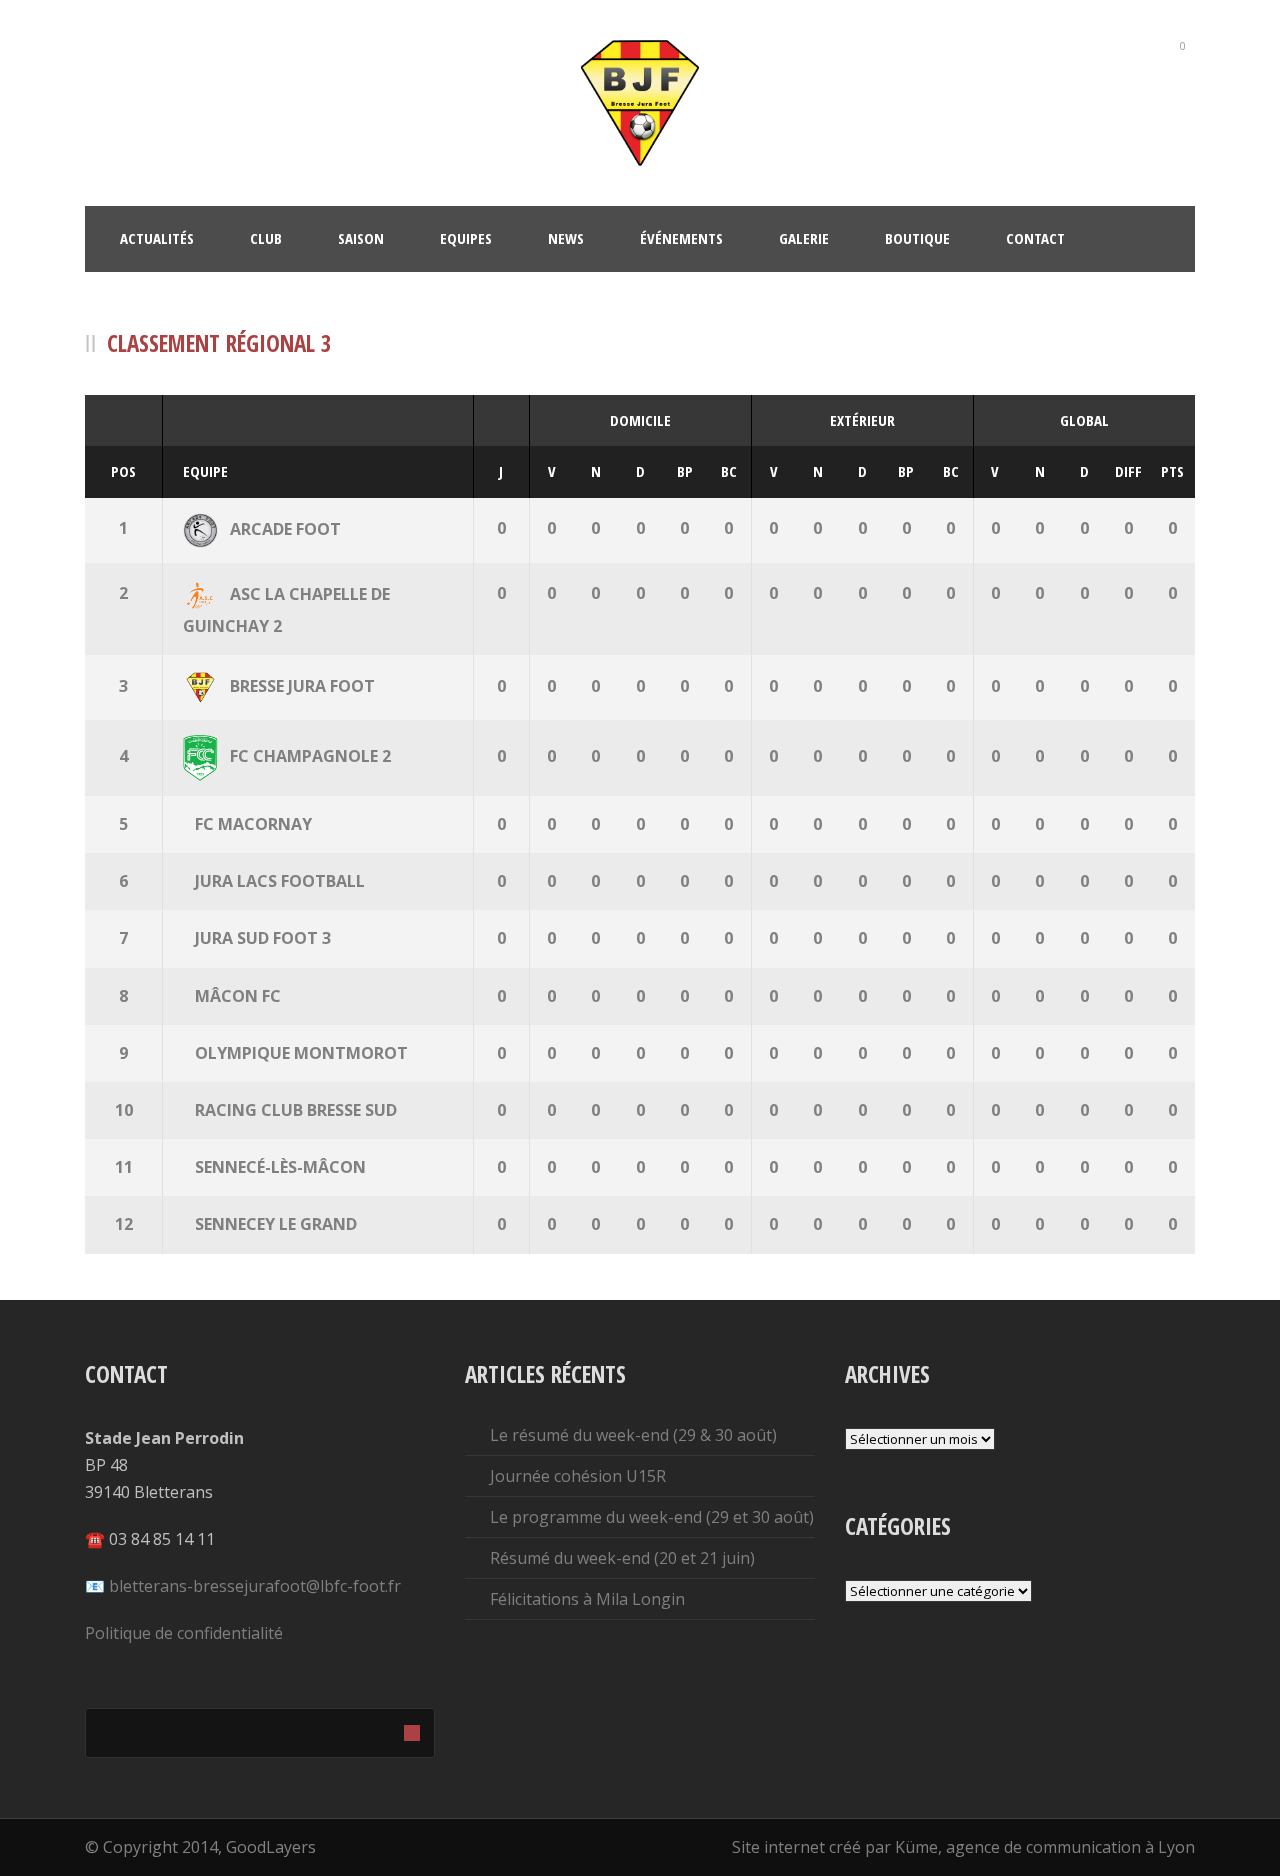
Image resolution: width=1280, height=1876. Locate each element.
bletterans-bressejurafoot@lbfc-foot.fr (255, 1586)
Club (266, 238)
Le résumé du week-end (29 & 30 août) (633, 1435)
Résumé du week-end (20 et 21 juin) (622, 1558)
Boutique (917, 238)
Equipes (466, 238)
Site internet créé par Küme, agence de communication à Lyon (963, 1847)
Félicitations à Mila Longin (587, 1599)
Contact (1035, 238)
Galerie (804, 238)
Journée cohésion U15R (578, 1476)
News (566, 238)
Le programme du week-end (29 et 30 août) (652, 1517)
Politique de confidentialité (184, 1633)
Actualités (157, 238)
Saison (361, 238)
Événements (681, 238)
